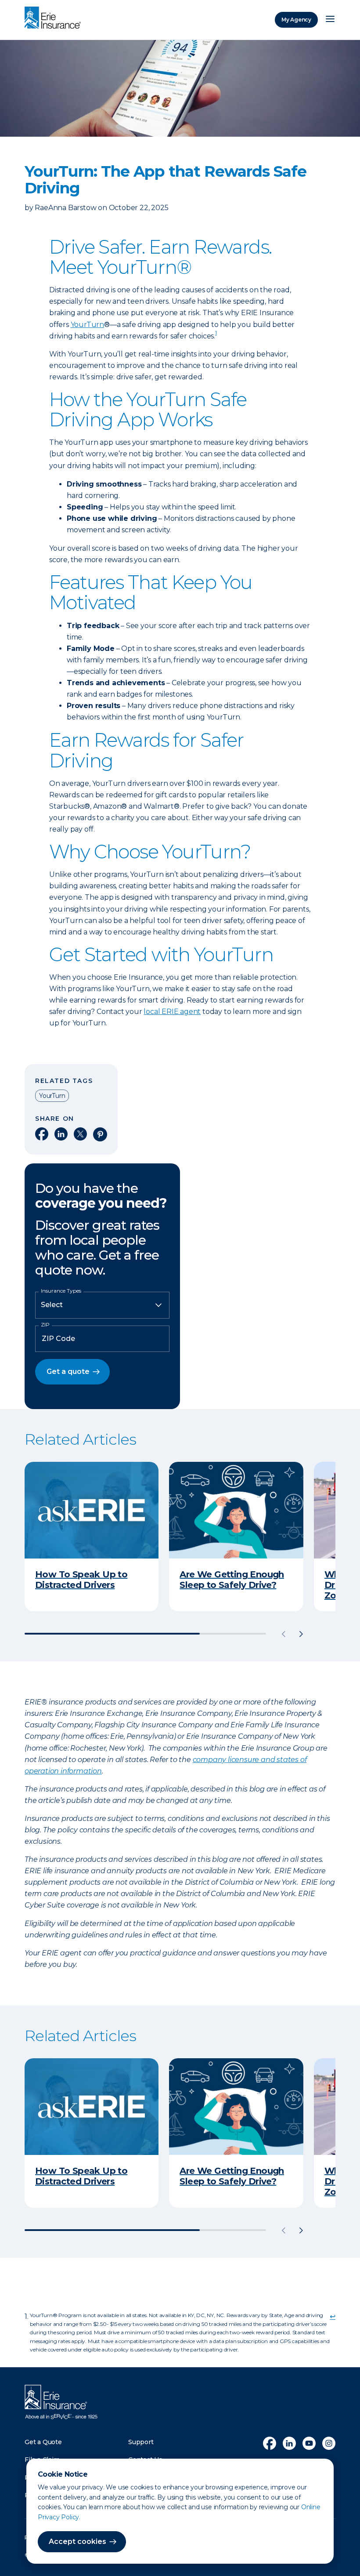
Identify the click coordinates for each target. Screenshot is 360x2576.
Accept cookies (77, 2541)
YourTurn (87, 325)
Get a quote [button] (68, 1372)
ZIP (45, 1325)
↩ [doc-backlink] (333, 2316)
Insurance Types (61, 1291)
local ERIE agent (172, 1012)
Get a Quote (43, 2442)
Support (141, 2442)
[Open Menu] (330, 20)
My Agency (296, 20)
